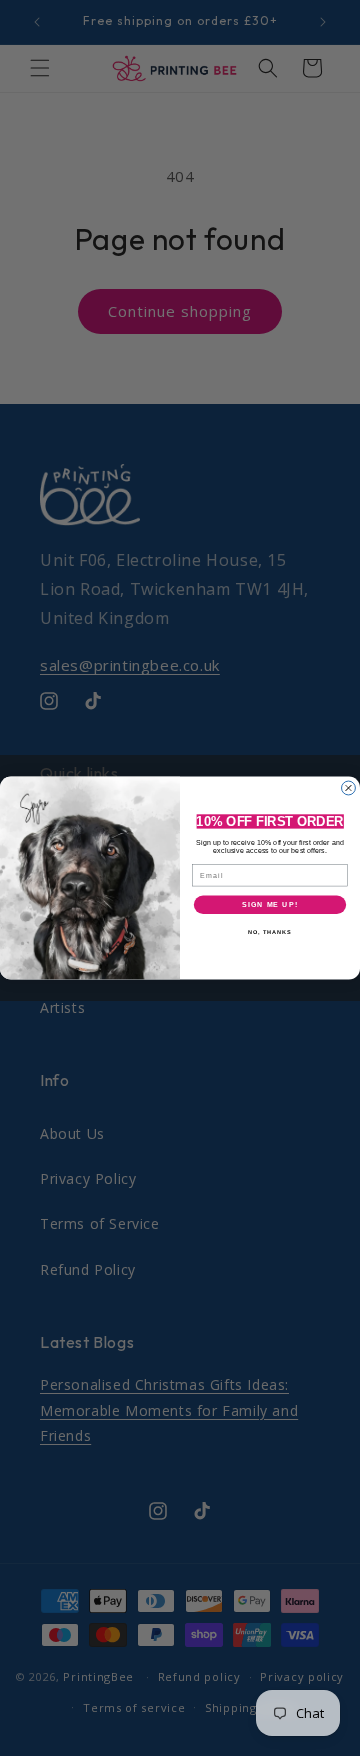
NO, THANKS (270, 932)
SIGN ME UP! (270, 905)
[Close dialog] (349, 788)
